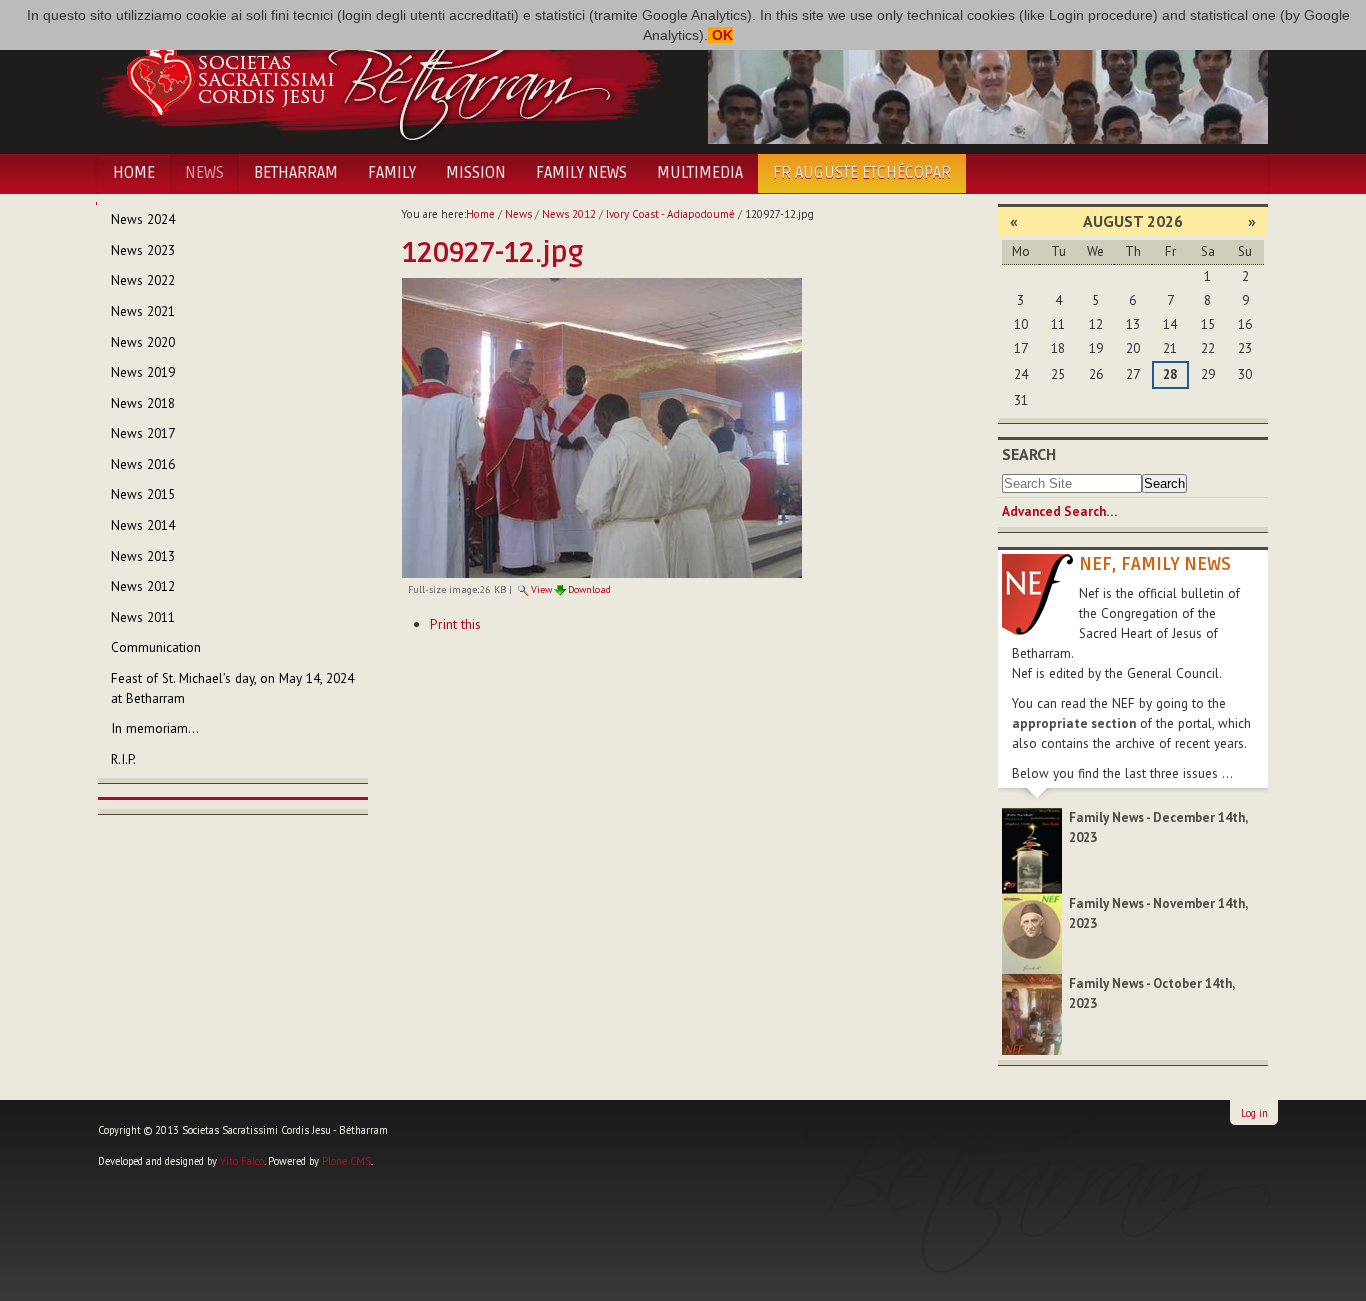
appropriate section (1074, 723)
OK (720, 35)
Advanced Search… (1059, 511)
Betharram (296, 173)
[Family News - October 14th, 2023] (1032, 1013)
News (204, 173)
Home (134, 173)
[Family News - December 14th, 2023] (1032, 849)
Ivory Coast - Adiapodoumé (670, 214)
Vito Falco (242, 1161)
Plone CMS (346, 1161)
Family (392, 173)
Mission (476, 173)
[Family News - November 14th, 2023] (1032, 932)
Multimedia (700, 173)
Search (1029, 454)
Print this (455, 624)
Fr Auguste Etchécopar (862, 173)
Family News (581, 173)
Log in (1254, 1113)
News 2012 (569, 214)
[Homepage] (380, 78)
